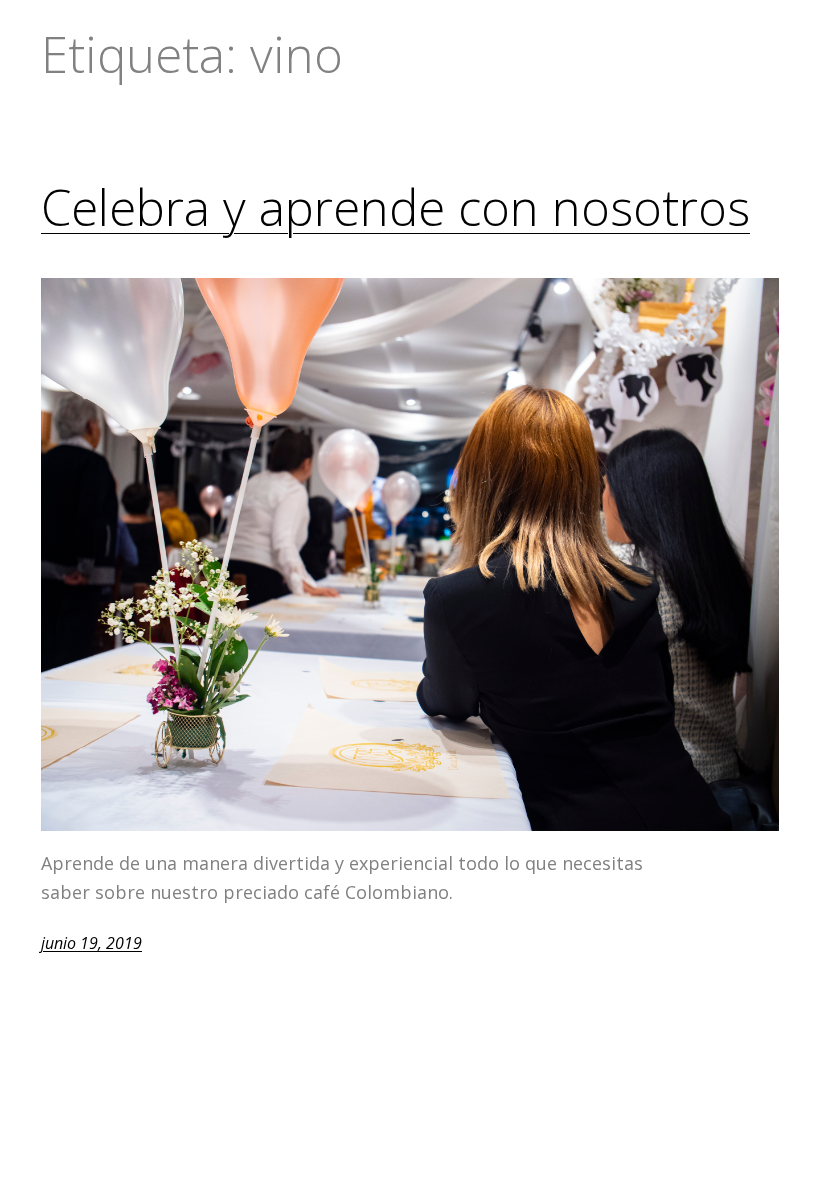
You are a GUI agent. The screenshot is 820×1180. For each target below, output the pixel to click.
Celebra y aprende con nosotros (395, 207)
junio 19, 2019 (91, 943)
